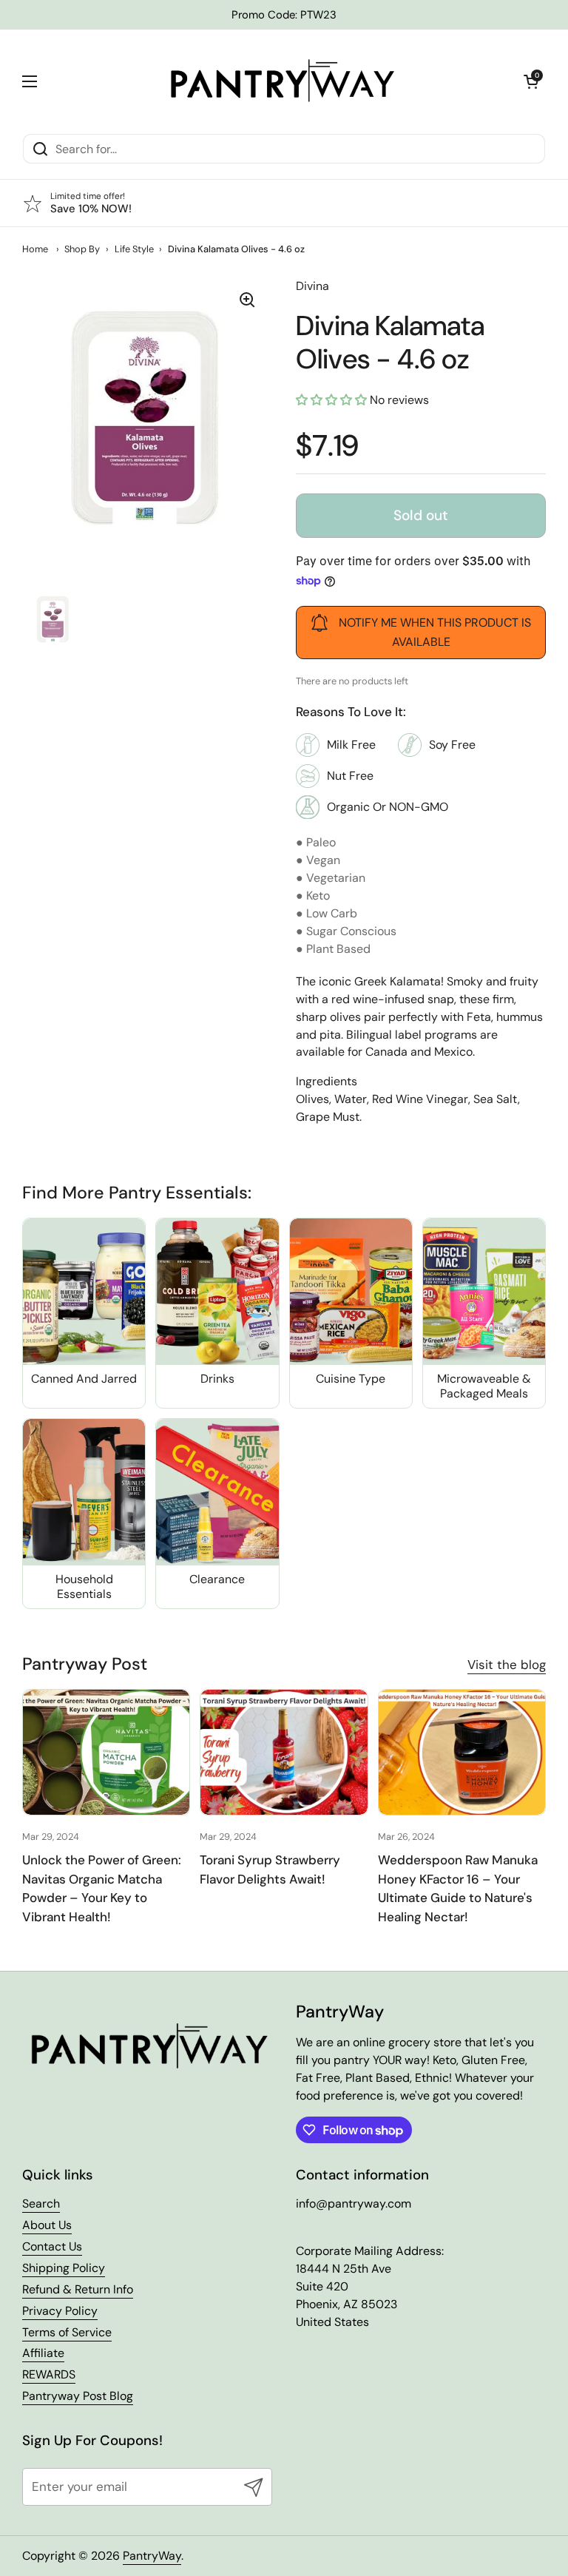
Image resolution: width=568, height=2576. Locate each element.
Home (35, 249)
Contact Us (52, 2246)
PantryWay (152, 2556)
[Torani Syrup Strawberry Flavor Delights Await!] (284, 1752)
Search (41, 2204)
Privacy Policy (60, 2311)
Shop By (82, 249)
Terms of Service (67, 2332)
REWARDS (49, 2374)
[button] (531, 81)
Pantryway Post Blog (78, 2396)
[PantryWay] (280, 81)
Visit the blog (507, 1665)
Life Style (134, 249)
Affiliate (43, 2353)
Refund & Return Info (78, 2289)
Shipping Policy (64, 2268)
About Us (47, 2225)
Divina (312, 286)
